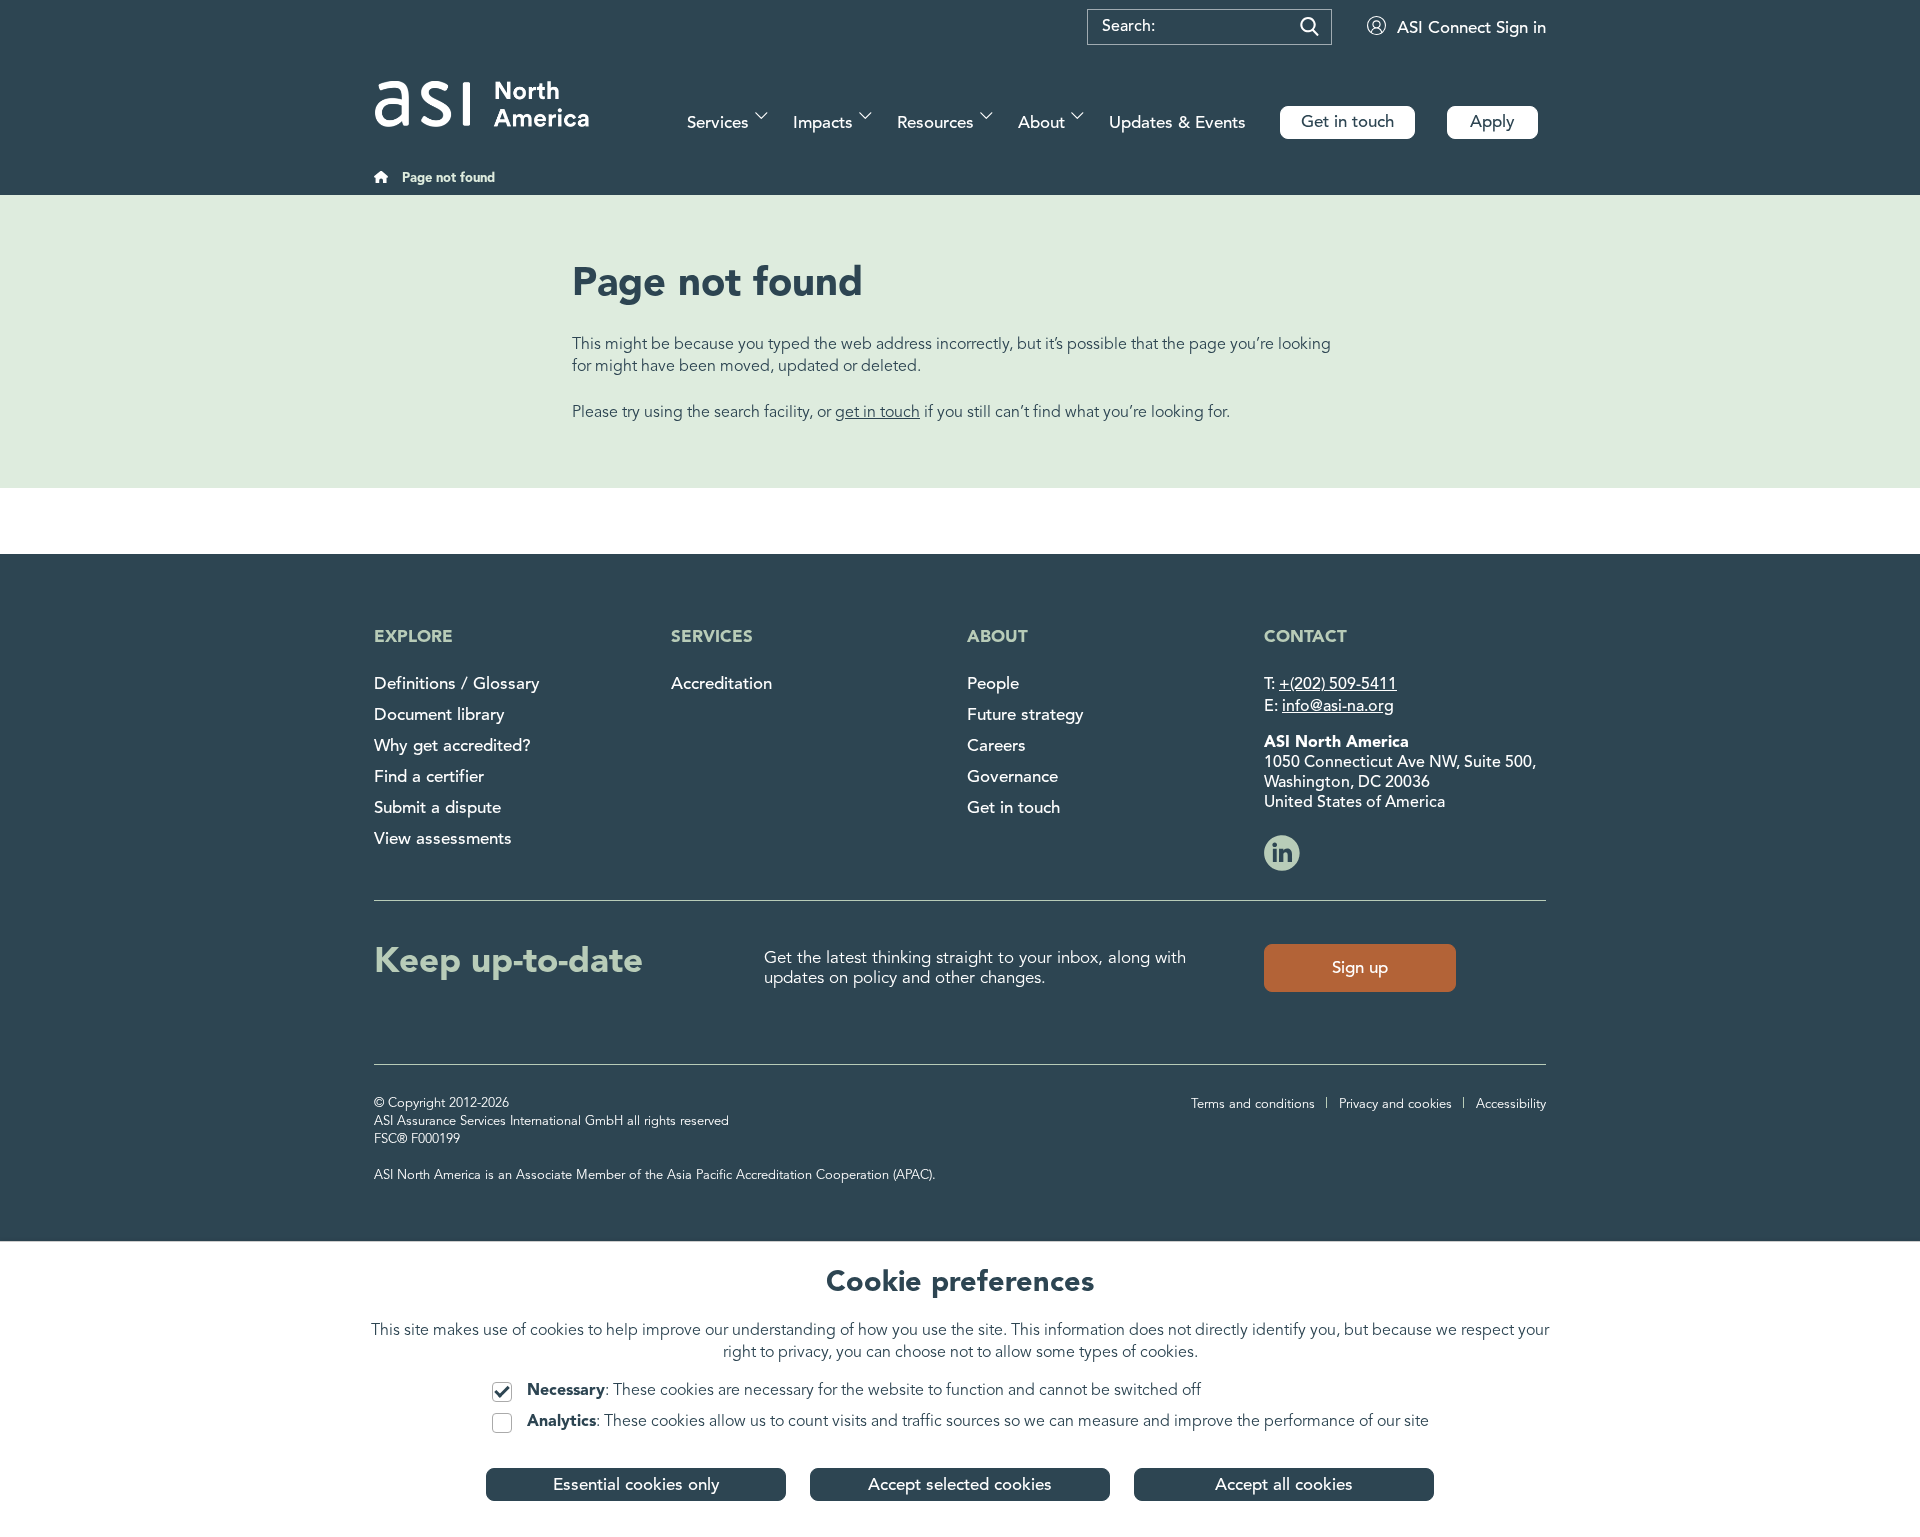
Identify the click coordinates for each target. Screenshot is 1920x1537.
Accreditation (721, 684)
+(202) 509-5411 (1338, 685)
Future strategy (1025, 715)
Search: (1128, 27)
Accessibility (1511, 1104)
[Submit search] (1309, 27)
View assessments (443, 839)
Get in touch (1013, 808)
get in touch (877, 413)
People (993, 684)
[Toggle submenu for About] (1077, 115)
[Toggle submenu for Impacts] (865, 115)
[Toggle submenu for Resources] (986, 115)
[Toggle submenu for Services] (761, 115)
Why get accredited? (452, 746)
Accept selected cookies (960, 1485)
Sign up (1360, 968)
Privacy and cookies (1395, 1104)
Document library (439, 715)
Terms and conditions (1253, 1104)
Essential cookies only (636, 1485)
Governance (1012, 777)
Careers (996, 746)
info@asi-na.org (1338, 707)
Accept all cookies (1284, 1485)
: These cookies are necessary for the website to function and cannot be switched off (864, 1391)
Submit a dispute (437, 808)
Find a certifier (429, 777)
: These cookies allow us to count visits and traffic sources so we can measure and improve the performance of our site (978, 1422)
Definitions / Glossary (457, 684)
